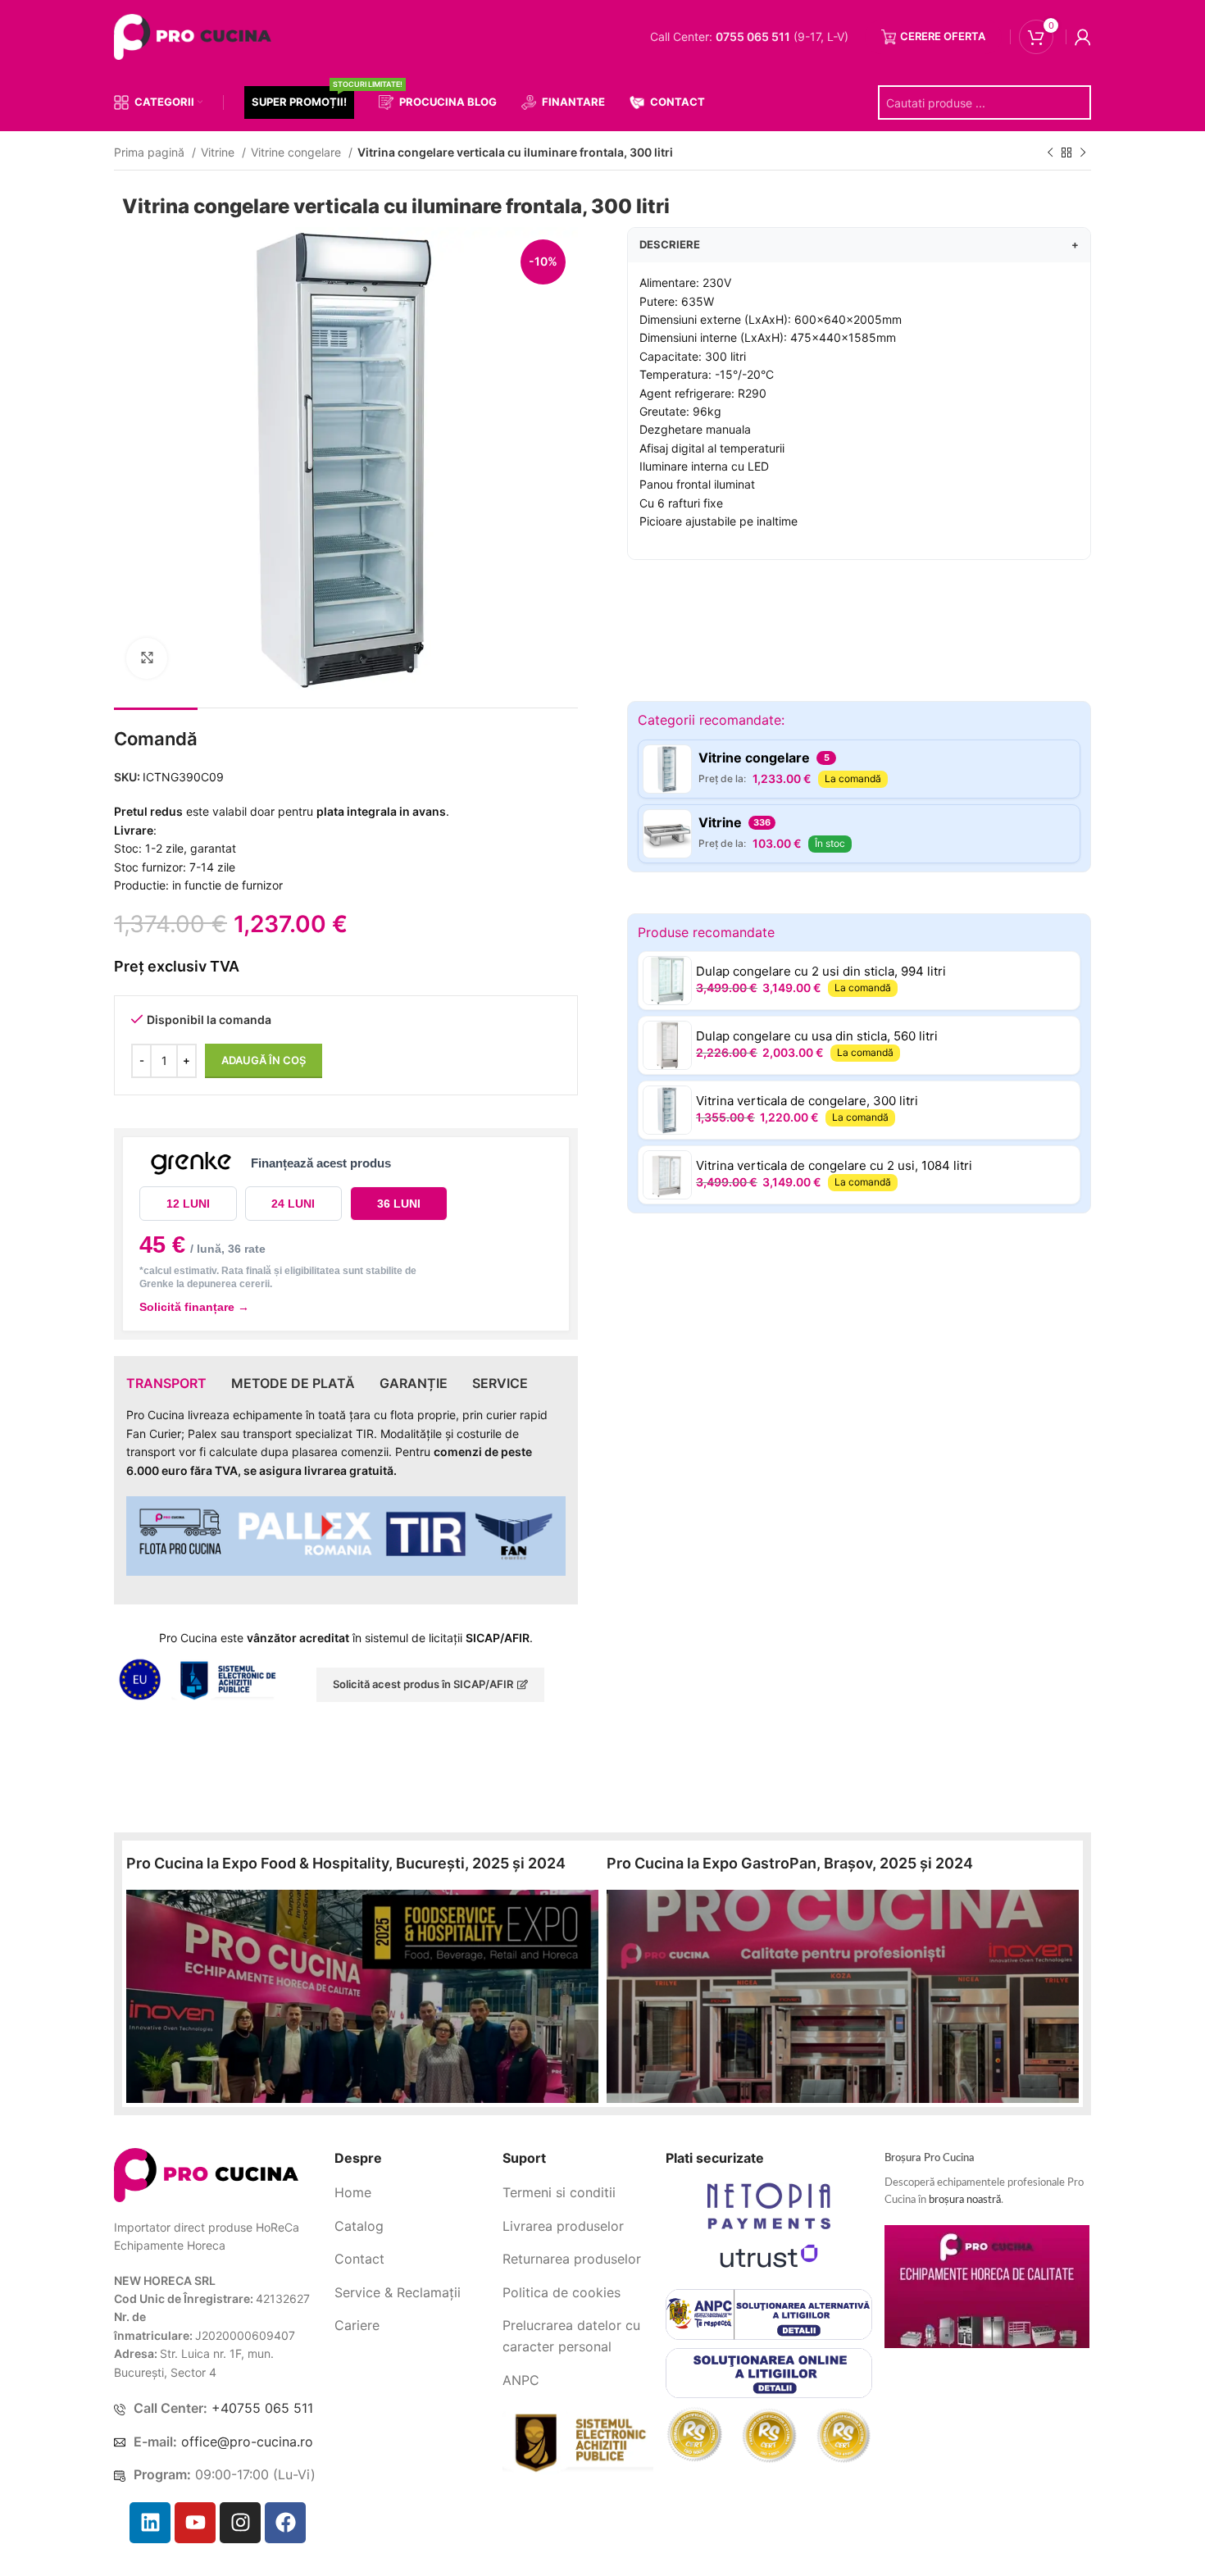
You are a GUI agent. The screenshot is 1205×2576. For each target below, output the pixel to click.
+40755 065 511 (262, 2408)
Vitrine (219, 152)
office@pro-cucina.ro (247, 2442)
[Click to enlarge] (147, 658)
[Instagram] (240, 2523)
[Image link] (206, 2174)
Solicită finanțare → (194, 1307)
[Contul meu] (1083, 37)
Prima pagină (151, 152)
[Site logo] (196, 36)
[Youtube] (195, 2523)
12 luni (188, 1204)
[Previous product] (1050, 153)
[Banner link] (362, 1996)
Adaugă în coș (264, 1060)
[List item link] (412, 2193)
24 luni (293, 1204)
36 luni (399, 1204)
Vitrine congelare (298, 152)
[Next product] (1083, 153)
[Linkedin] (150, 2523)
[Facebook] (285, 2523)
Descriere (859, 244)
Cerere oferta (943, 36)
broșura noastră (965, 2200)
